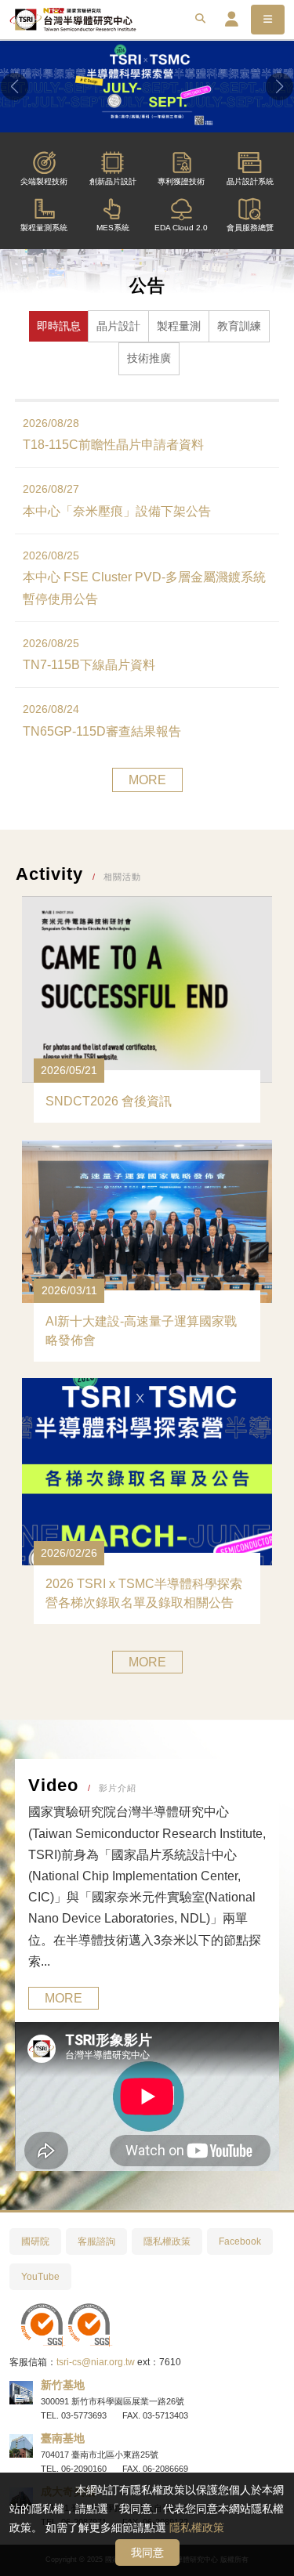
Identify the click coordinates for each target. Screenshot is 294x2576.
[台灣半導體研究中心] (73, 20)
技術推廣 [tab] (149, 358)
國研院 (35, 2241)
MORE (147, 780)
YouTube (40, 2277)
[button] (15, 87)
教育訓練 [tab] (239, 326)
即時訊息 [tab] (59, 326)
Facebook (240, 2241)
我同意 (147, 2552)
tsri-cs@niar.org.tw (96, 2362)
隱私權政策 (197, 2527)
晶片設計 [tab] (118, 326)
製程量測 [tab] (179, 326)
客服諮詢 (96, 2241)
